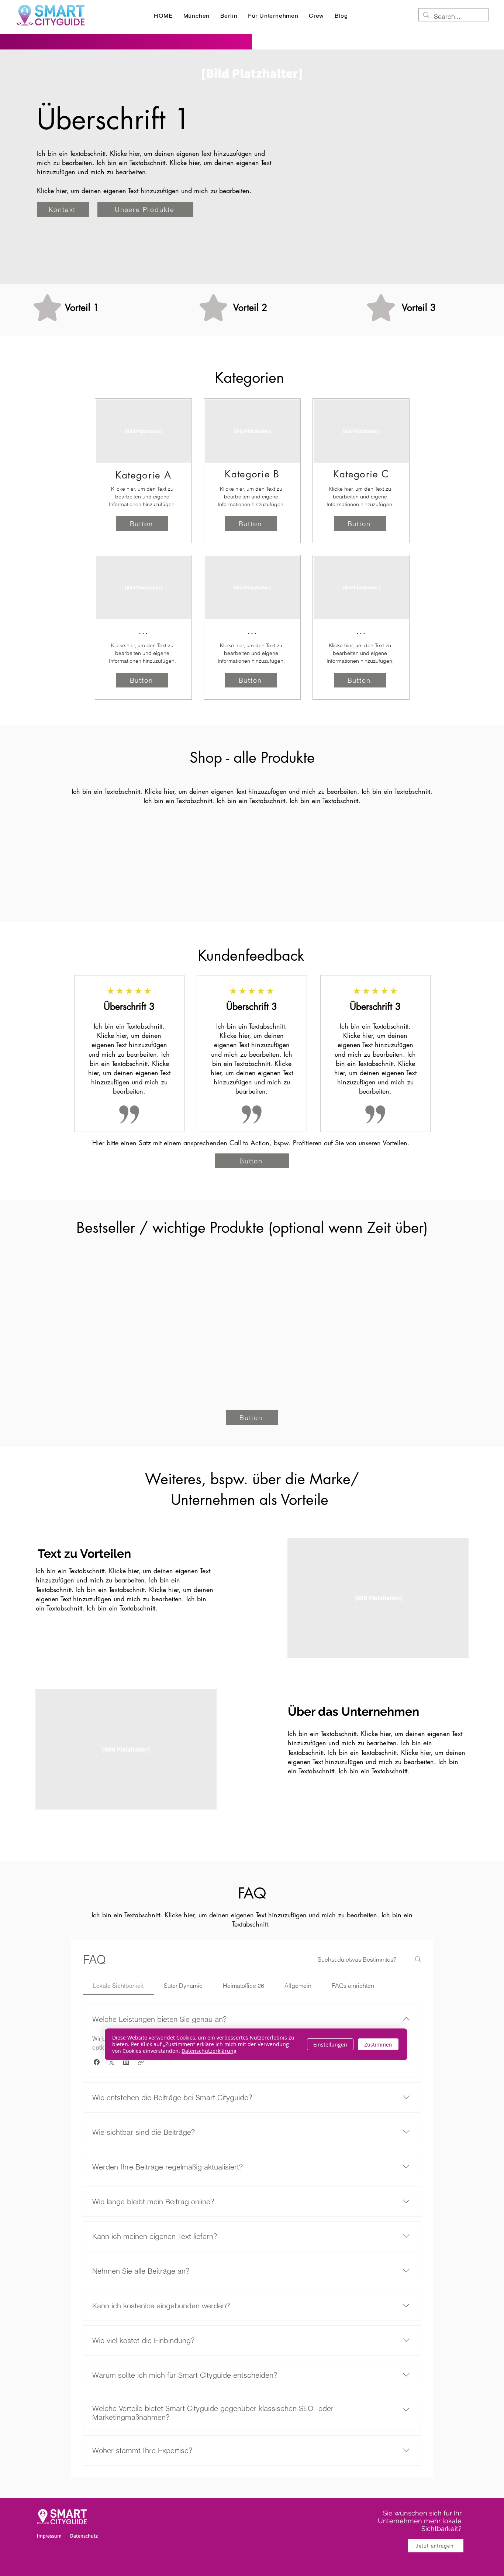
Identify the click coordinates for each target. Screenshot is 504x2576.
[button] (97, 2062)
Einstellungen (330, 2045)
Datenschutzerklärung (209, 2051)
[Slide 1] (252, 1131)
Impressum (49, 2536)
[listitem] (143, 471)
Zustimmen (378, 2045)
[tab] (118, 1986)
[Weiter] (414, 1058)
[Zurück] (90, 1058)
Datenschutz (84, 2536)
